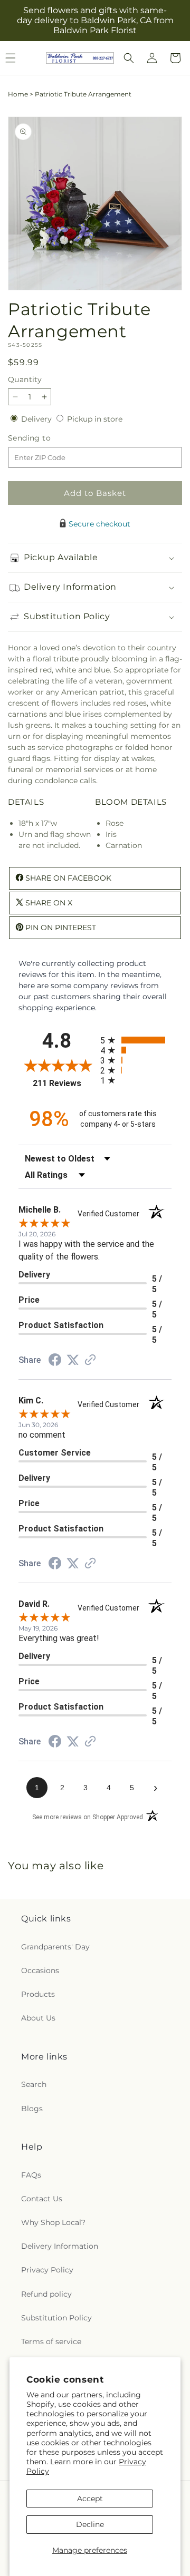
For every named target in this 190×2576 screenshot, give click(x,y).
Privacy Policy (47, 2270)
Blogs (32, 2109)
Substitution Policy (56, 2318)
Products (38, 1994)
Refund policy (46, 2294)
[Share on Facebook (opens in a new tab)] (55, 1361)
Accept (90, 2499)
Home (18, 94)
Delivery (37, 419)
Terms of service (51, 2341)
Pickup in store (95, 419)
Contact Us (42, 2199)
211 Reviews (64, 1083)
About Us (38, 2018)
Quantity (25, 379)
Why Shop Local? (53, 2222)
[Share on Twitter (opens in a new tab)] (73, 1360)
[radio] (136, 1040)
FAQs (31, 2175)
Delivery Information (60, 2246)
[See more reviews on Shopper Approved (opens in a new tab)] (90, 1361)
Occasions (40, 1970)
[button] (129, 58)
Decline (90, 2524)
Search (34, 2084)
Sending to (45, 438)
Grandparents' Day (55, 1947)
